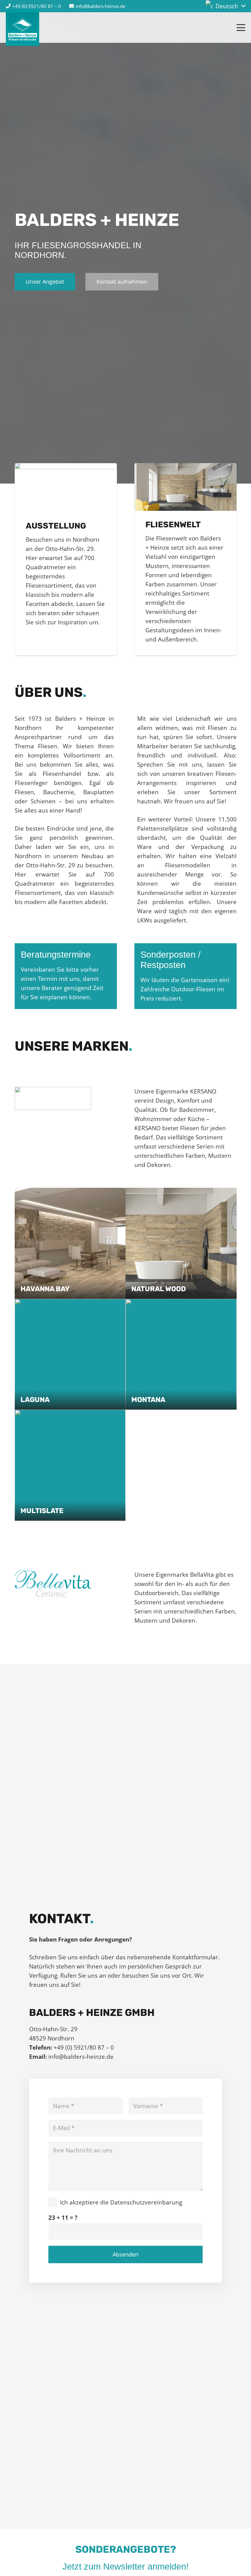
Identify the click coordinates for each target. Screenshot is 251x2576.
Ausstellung (56, 526)
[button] (225, 6)
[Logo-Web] (22, 28)
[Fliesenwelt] (185, 487)
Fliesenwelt (173, 525)
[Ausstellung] (66, 487)
